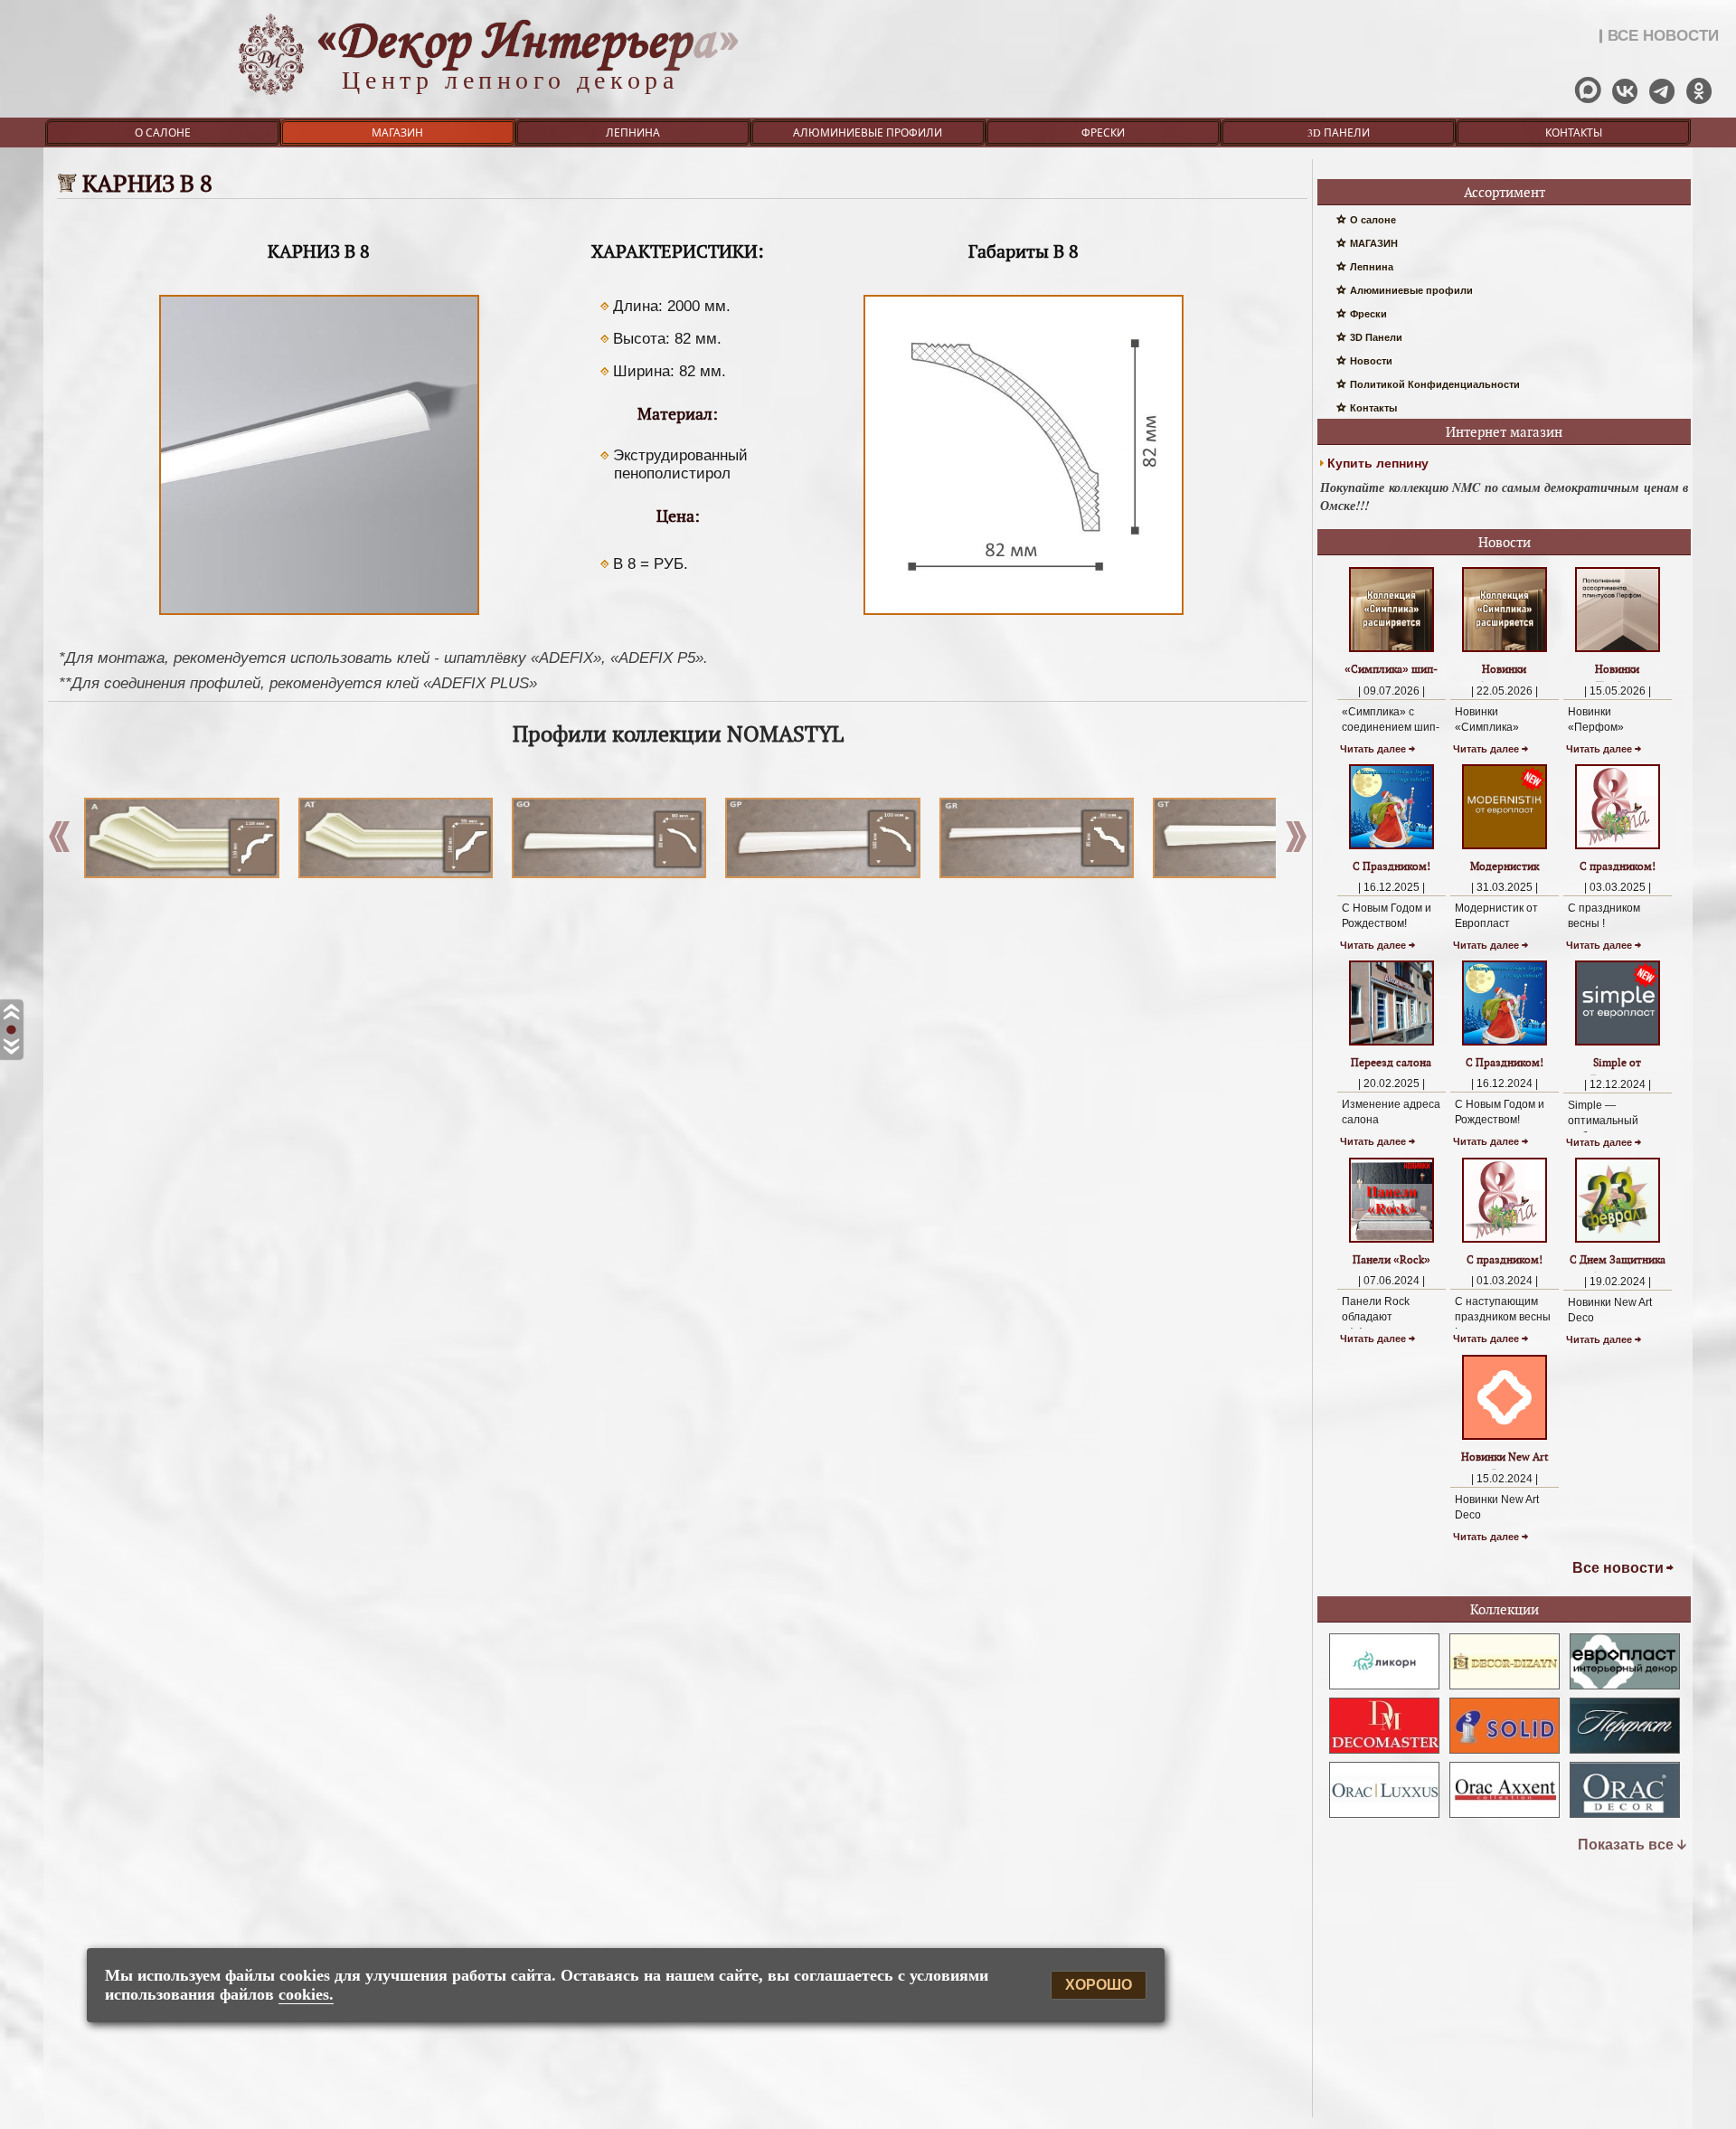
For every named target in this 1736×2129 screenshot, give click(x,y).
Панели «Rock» (1392, 1259)
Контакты (1574, 132)
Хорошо (1099, 1986)
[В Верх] (11, 1013)
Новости (1371, 361)
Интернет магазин (1504, 432)
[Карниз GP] (816, 838)
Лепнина (633, 132)
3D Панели (1339, 132)
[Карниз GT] (1244, 838)
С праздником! (1618, 866)
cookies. (306, 1994)
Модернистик (1505, 866)
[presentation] (1296, 841)
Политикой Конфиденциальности (1435, 384)
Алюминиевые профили (868, 132)
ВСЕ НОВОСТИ (1663, 36)
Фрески (1103, 132)
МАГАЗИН (397, 132)
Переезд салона (1391, 1062)
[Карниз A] (175, 838)
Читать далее (1373, 749)
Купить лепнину (1378, 463)
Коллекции (1505, 1609)
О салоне (163, 132)
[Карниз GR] (1030, 838)
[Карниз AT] (389, 838)
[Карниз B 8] (319, 615)
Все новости (1618, 1568)
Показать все (1626, 1845)
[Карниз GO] (603, 838)
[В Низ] (11, 1048)
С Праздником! (1392, 866)
